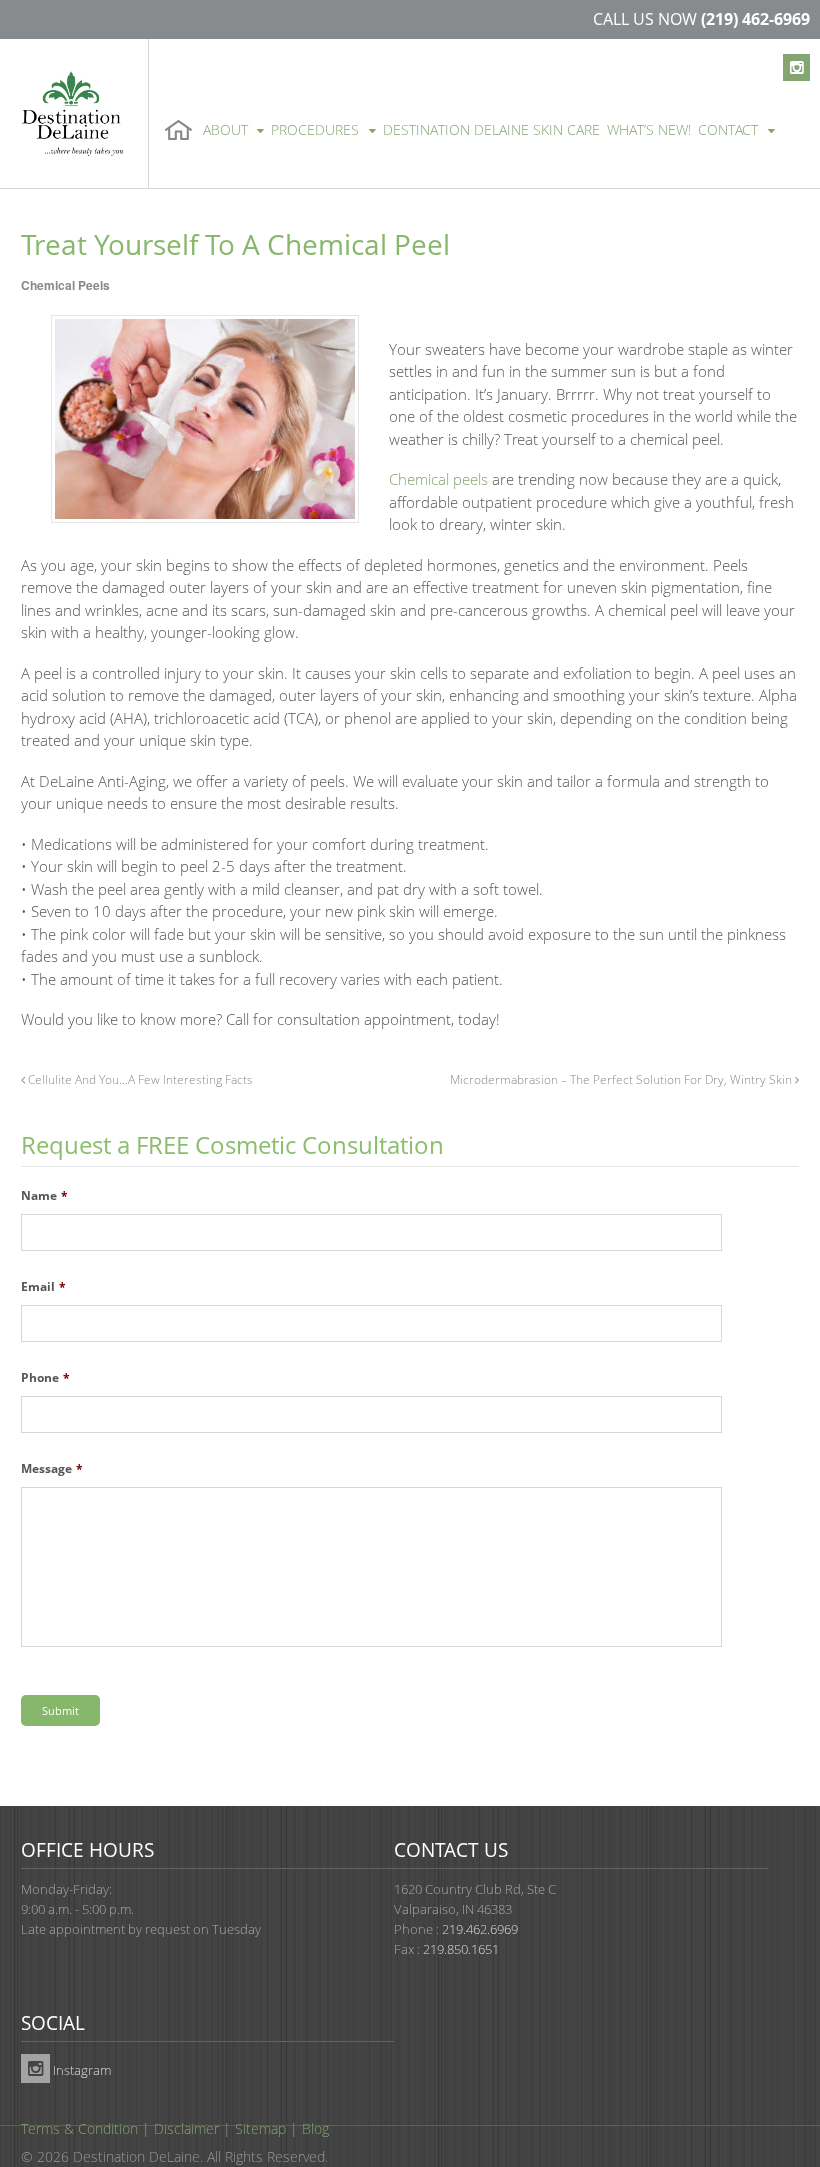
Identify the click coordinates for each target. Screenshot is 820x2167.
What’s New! (649, 129)
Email (43, 1287)
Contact (728, 129)
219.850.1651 (461, 1949)
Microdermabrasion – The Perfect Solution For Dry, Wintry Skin (622, 1079)
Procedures (315, 129)
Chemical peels (438, 479)
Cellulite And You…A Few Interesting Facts (139, 1079)
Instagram (80, 2070)
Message (52, 1469)
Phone (45, 1378)
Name (44, 1196)
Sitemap (260, 2128)
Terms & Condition (79, 2128)
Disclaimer (186, 2128)
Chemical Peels (65, 285)
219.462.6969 (480, 1929)
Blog (315, 2128)
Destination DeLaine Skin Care (491, 129)
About (225, 129)
